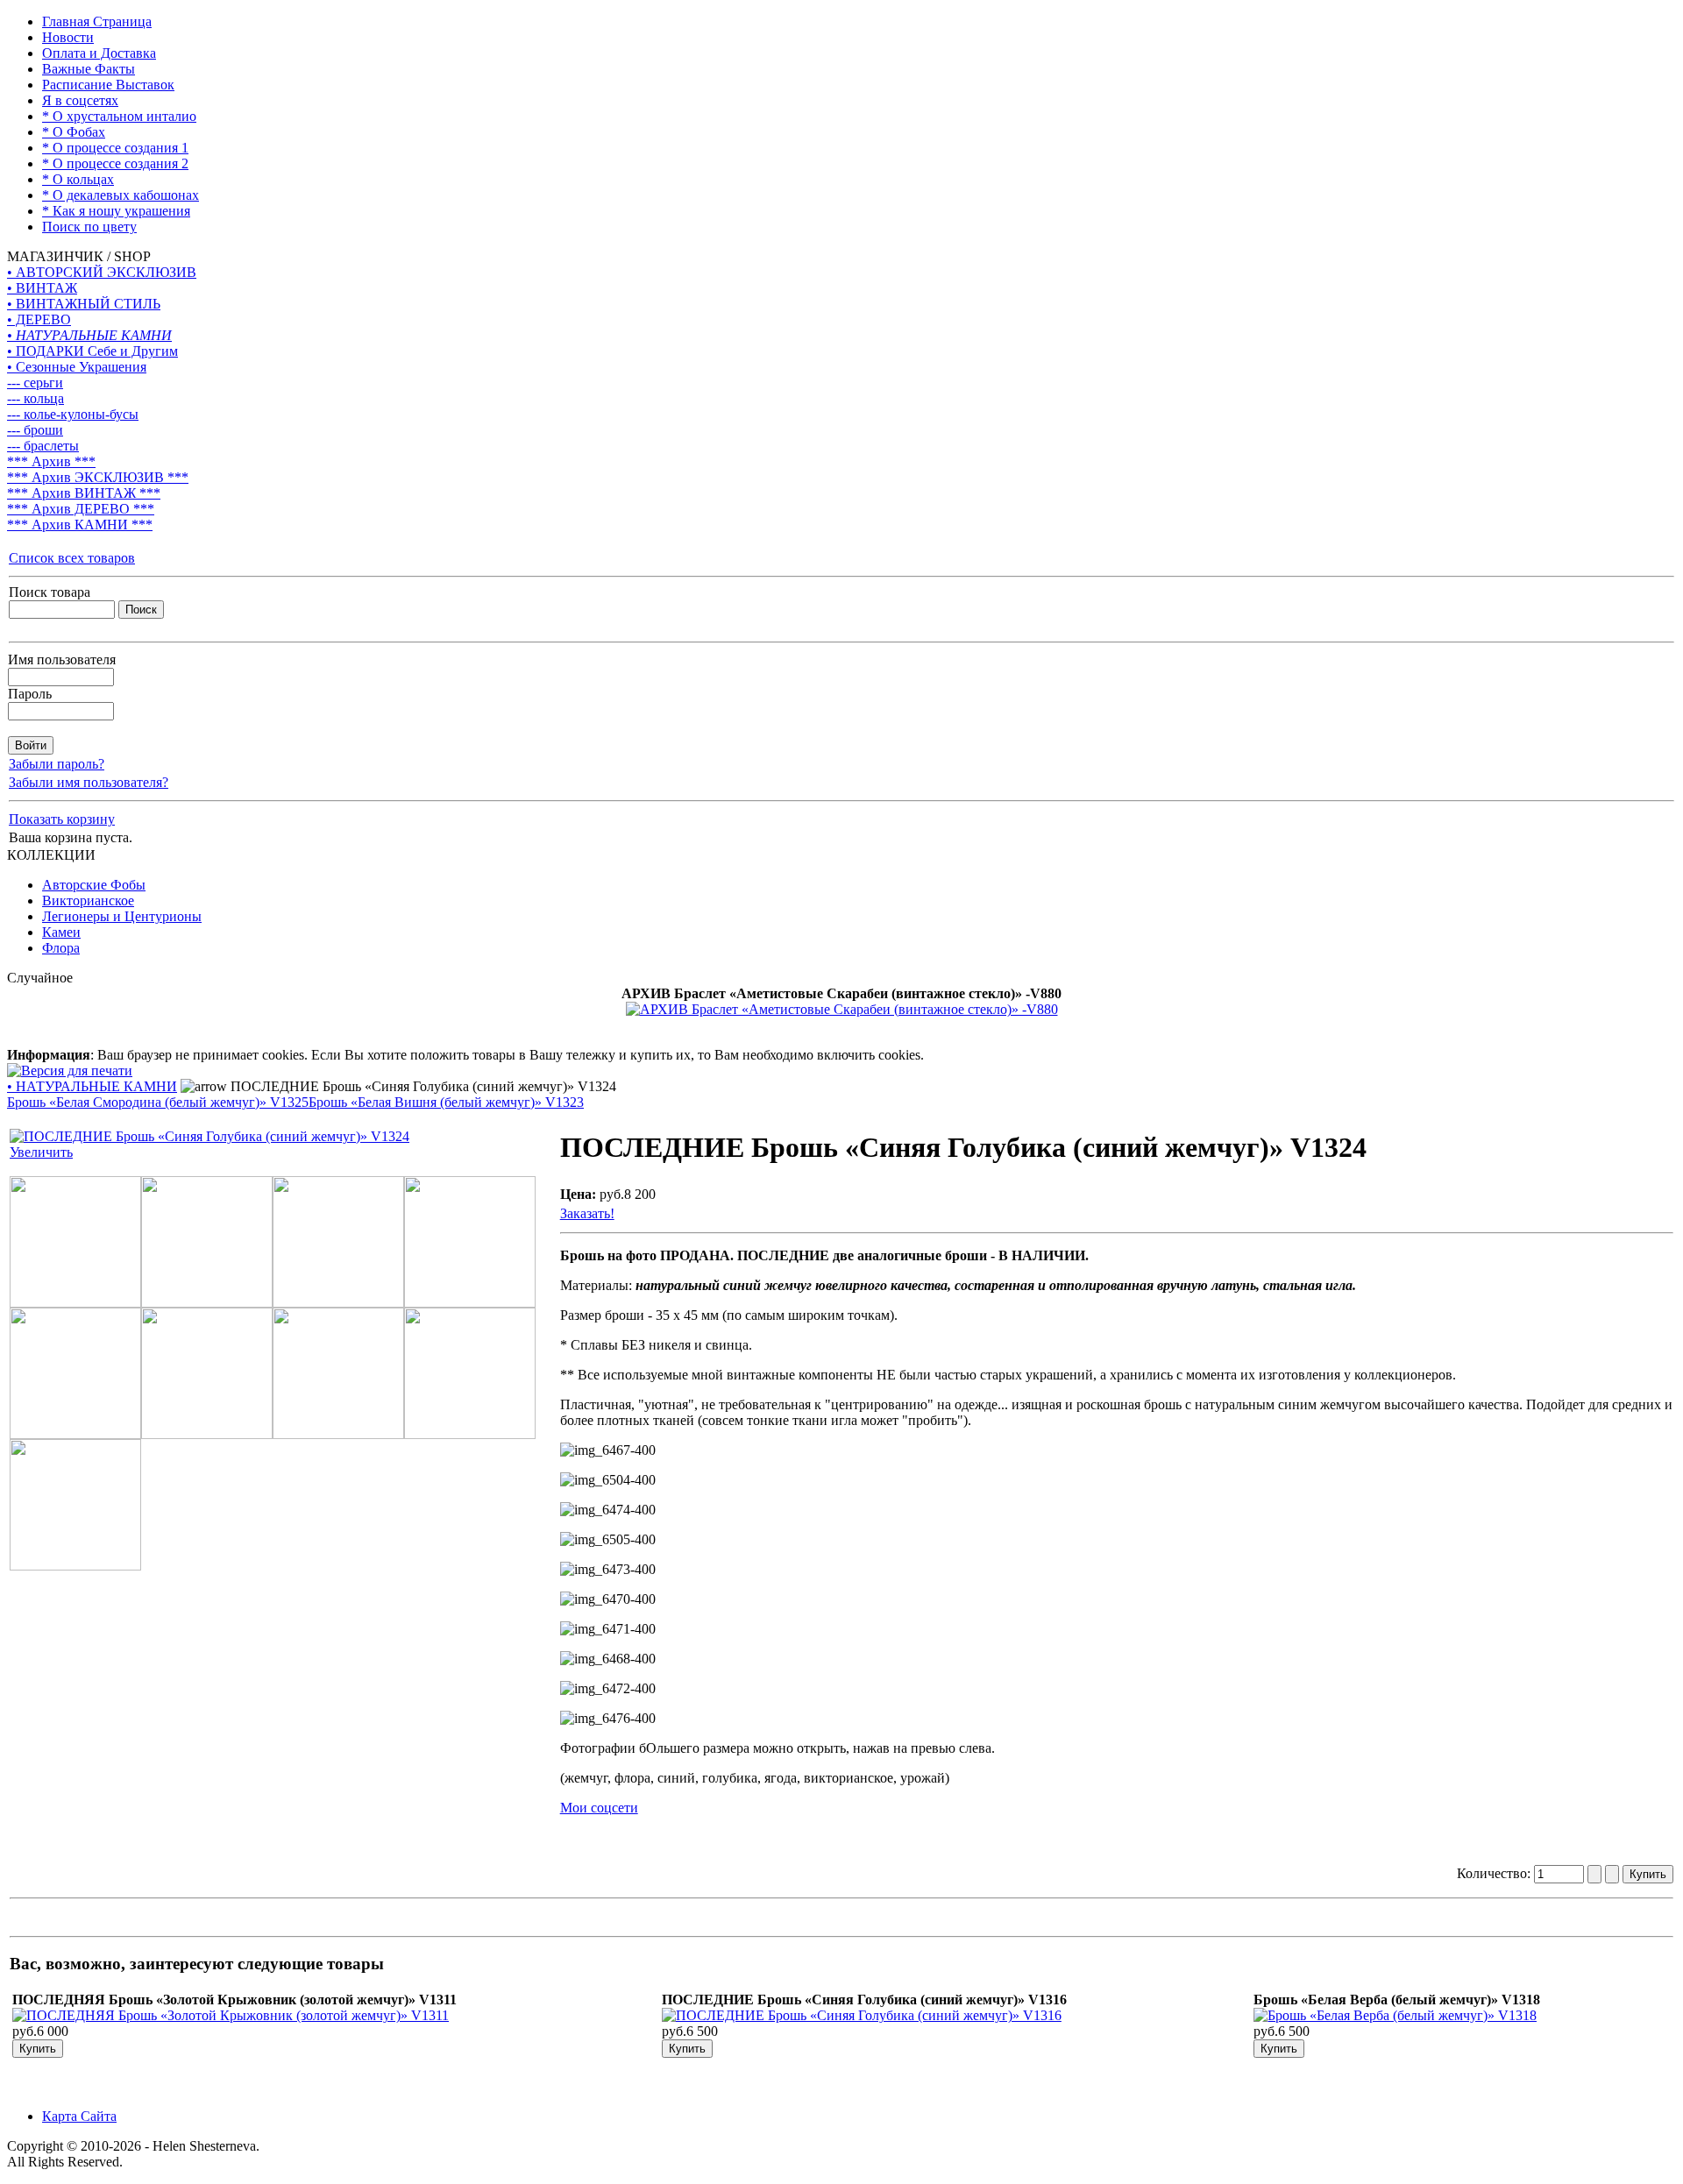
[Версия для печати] (70, 1066)
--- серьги (35, 383)
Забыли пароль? (57, 764)
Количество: (1495, 1873)
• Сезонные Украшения (77, 367)
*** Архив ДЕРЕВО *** (81, 509)
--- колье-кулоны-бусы (73, 414)
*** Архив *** (51, 461)
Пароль (30, 694)
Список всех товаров (72, 558)
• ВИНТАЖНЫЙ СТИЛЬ (84, 304)
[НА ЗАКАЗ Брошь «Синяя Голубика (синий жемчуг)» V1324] (75, 1303)
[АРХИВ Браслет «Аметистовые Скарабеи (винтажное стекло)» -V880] (842, 1009)
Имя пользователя (62, 659)
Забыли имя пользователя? (89, 782)
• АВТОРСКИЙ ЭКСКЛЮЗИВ (102, 272)
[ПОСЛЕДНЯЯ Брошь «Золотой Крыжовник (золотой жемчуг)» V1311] (231, 2015)
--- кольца (36, 398)
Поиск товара (50, 592)
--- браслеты (43, 446)
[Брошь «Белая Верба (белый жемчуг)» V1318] (1395, 2015)
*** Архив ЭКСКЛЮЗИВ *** (98, 477)
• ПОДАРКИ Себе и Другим (92, 351)
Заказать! (587, 1213)
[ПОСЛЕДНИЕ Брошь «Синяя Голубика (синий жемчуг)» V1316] (862, 2015)
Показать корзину (62, 819)
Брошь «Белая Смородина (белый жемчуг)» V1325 (158, 1102)
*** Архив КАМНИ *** (80, 525)
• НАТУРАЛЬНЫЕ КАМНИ (89, 335)
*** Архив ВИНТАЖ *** (84, 493)
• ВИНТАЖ (42, 288)
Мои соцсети (599, 1808)
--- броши (35, 430)
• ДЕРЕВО (39, 319)
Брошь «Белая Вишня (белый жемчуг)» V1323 (446, 1102)
